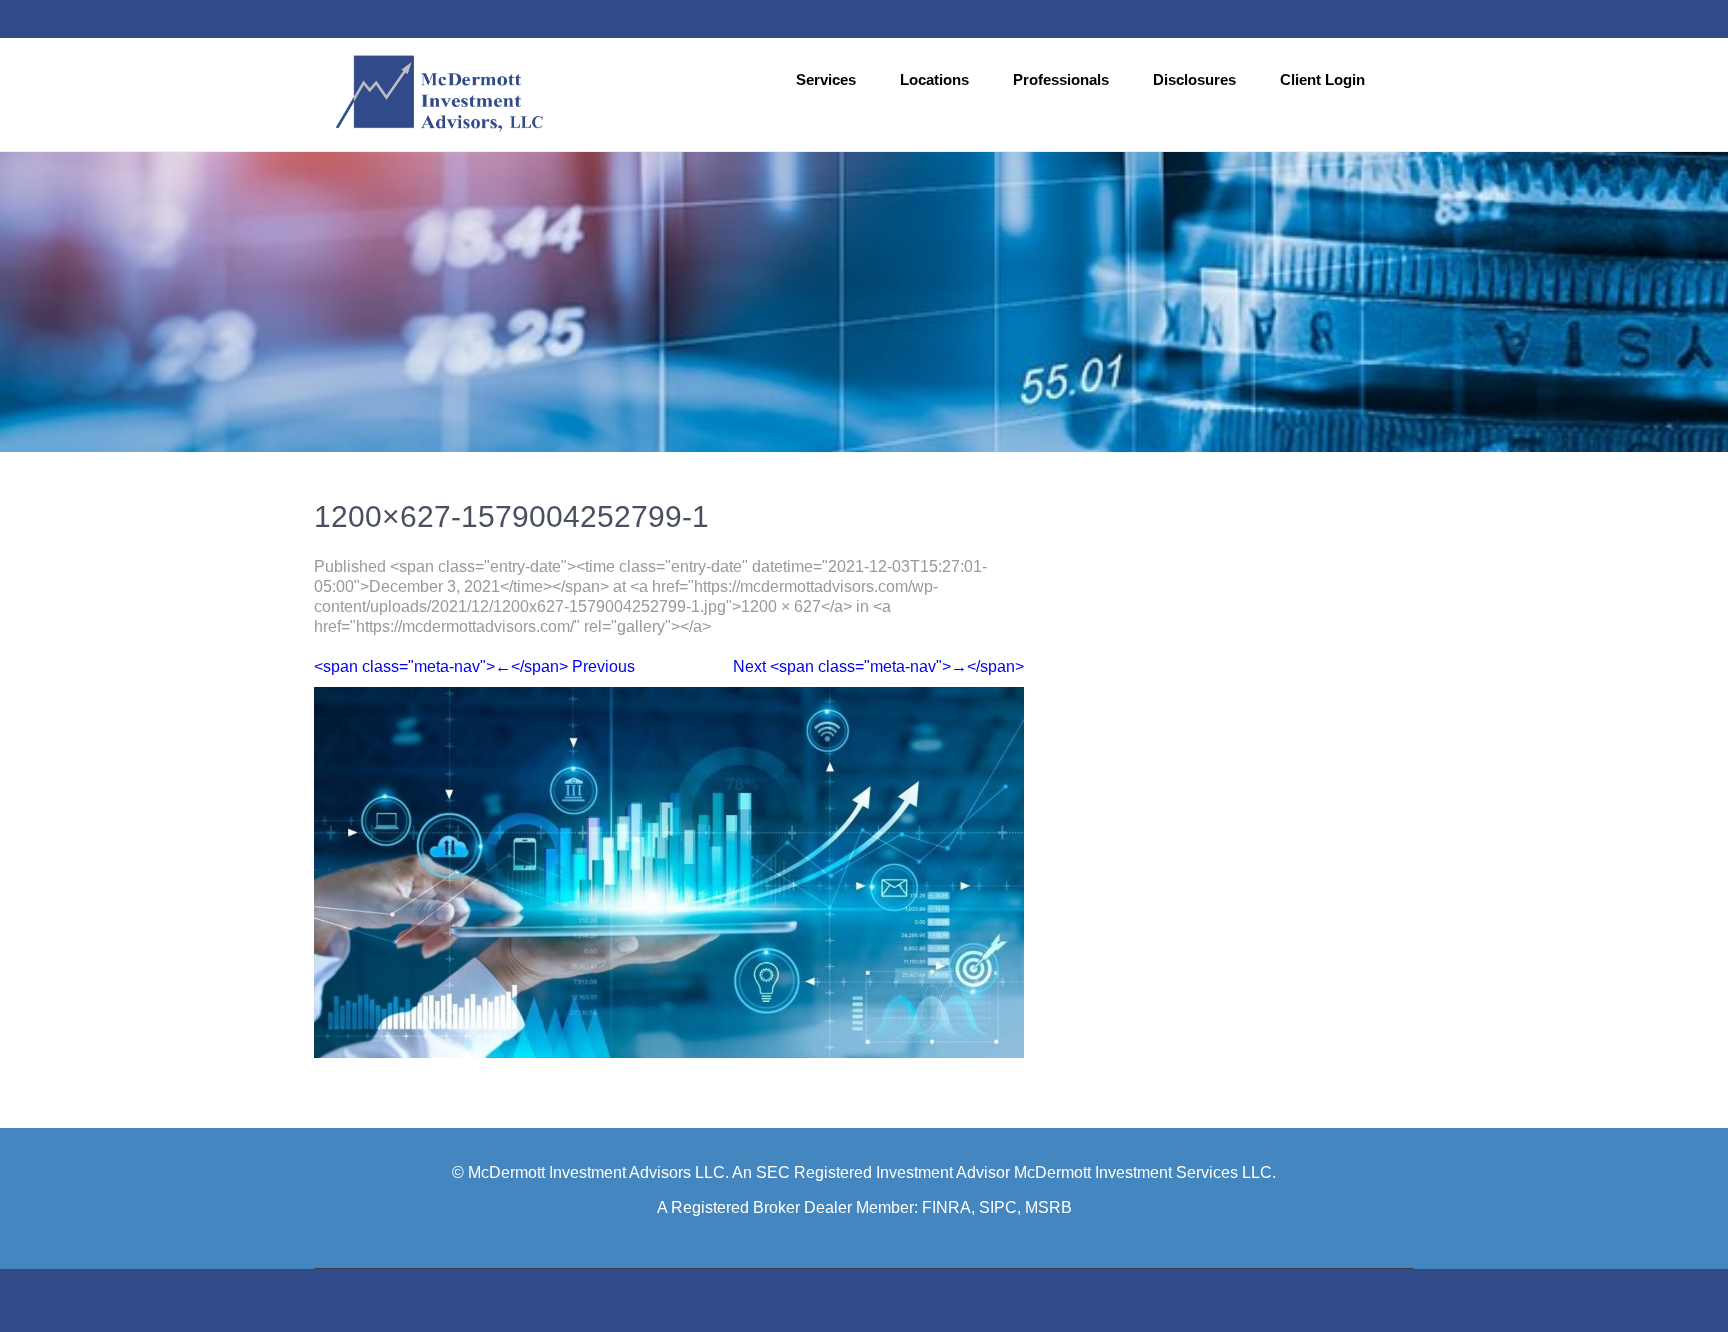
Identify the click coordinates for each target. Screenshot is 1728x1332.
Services (826, 79)
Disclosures (1194, 79)
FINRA (946, 1207)
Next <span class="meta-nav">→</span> (878, 666)
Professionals (1061, 79)
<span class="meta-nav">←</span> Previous (474, 666)
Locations (934, 79)
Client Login (1322, 79)
